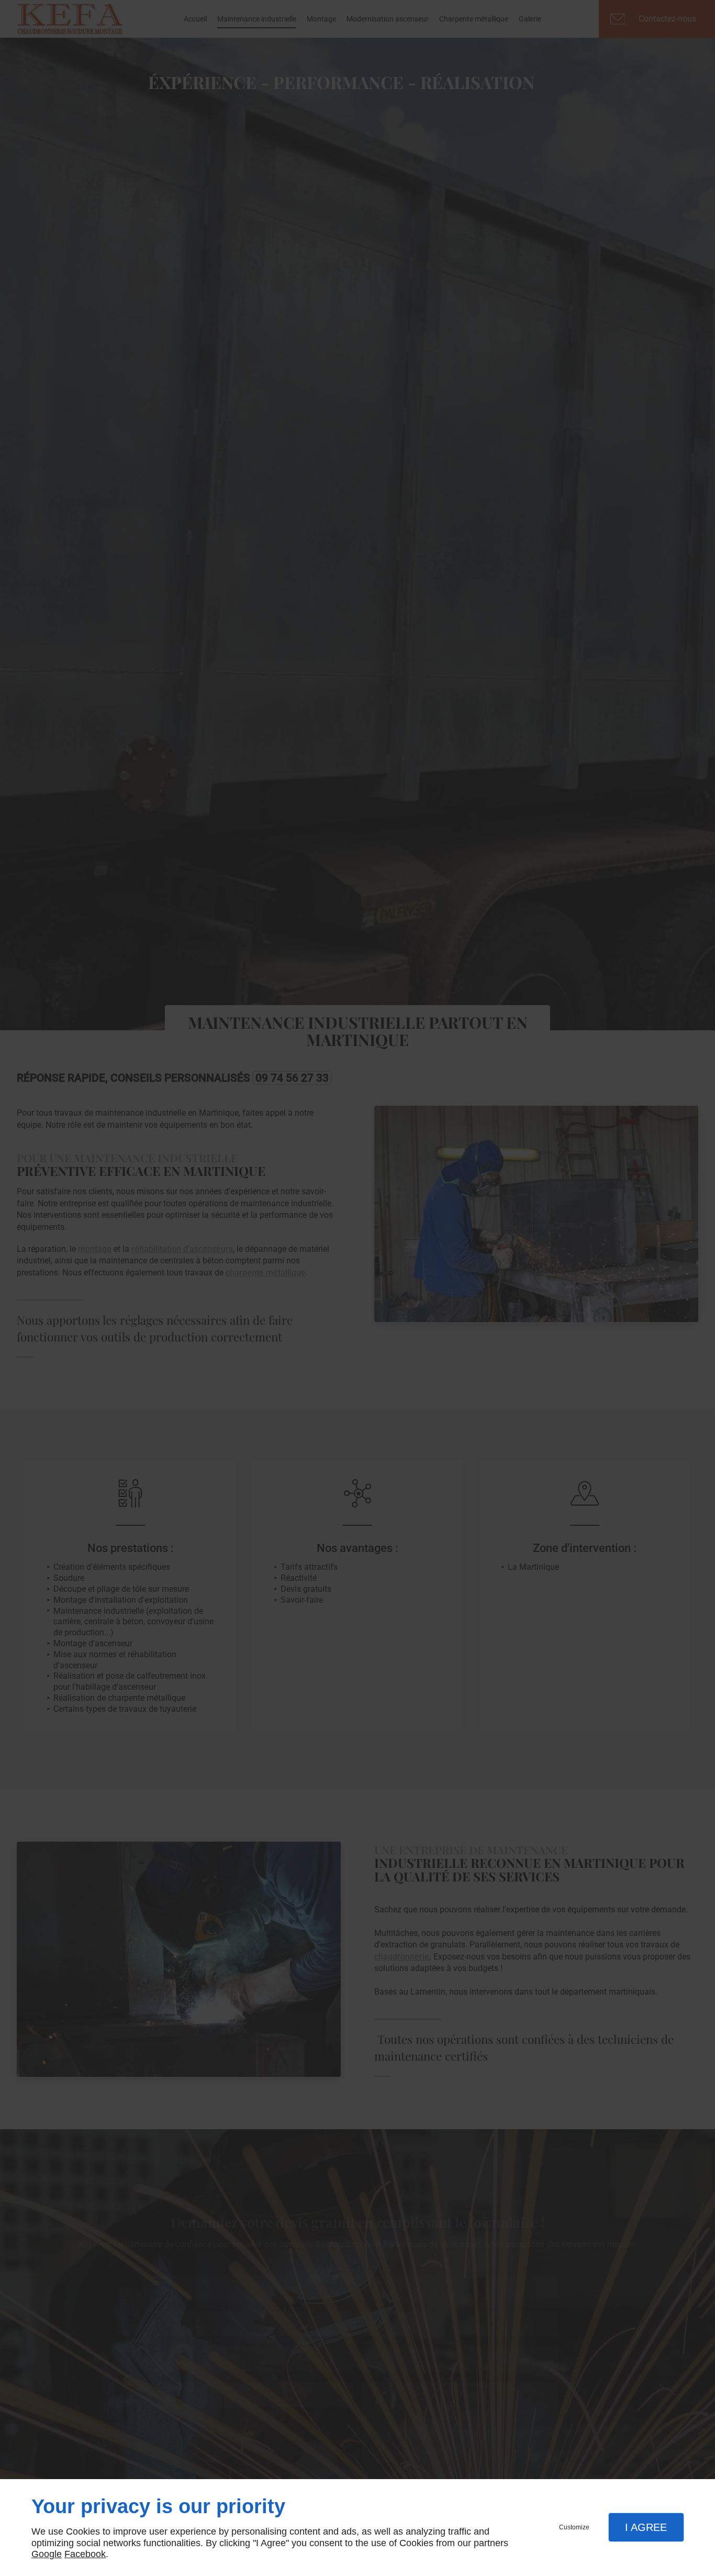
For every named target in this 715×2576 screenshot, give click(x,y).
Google (47, 2554)
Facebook (85, 2554)
